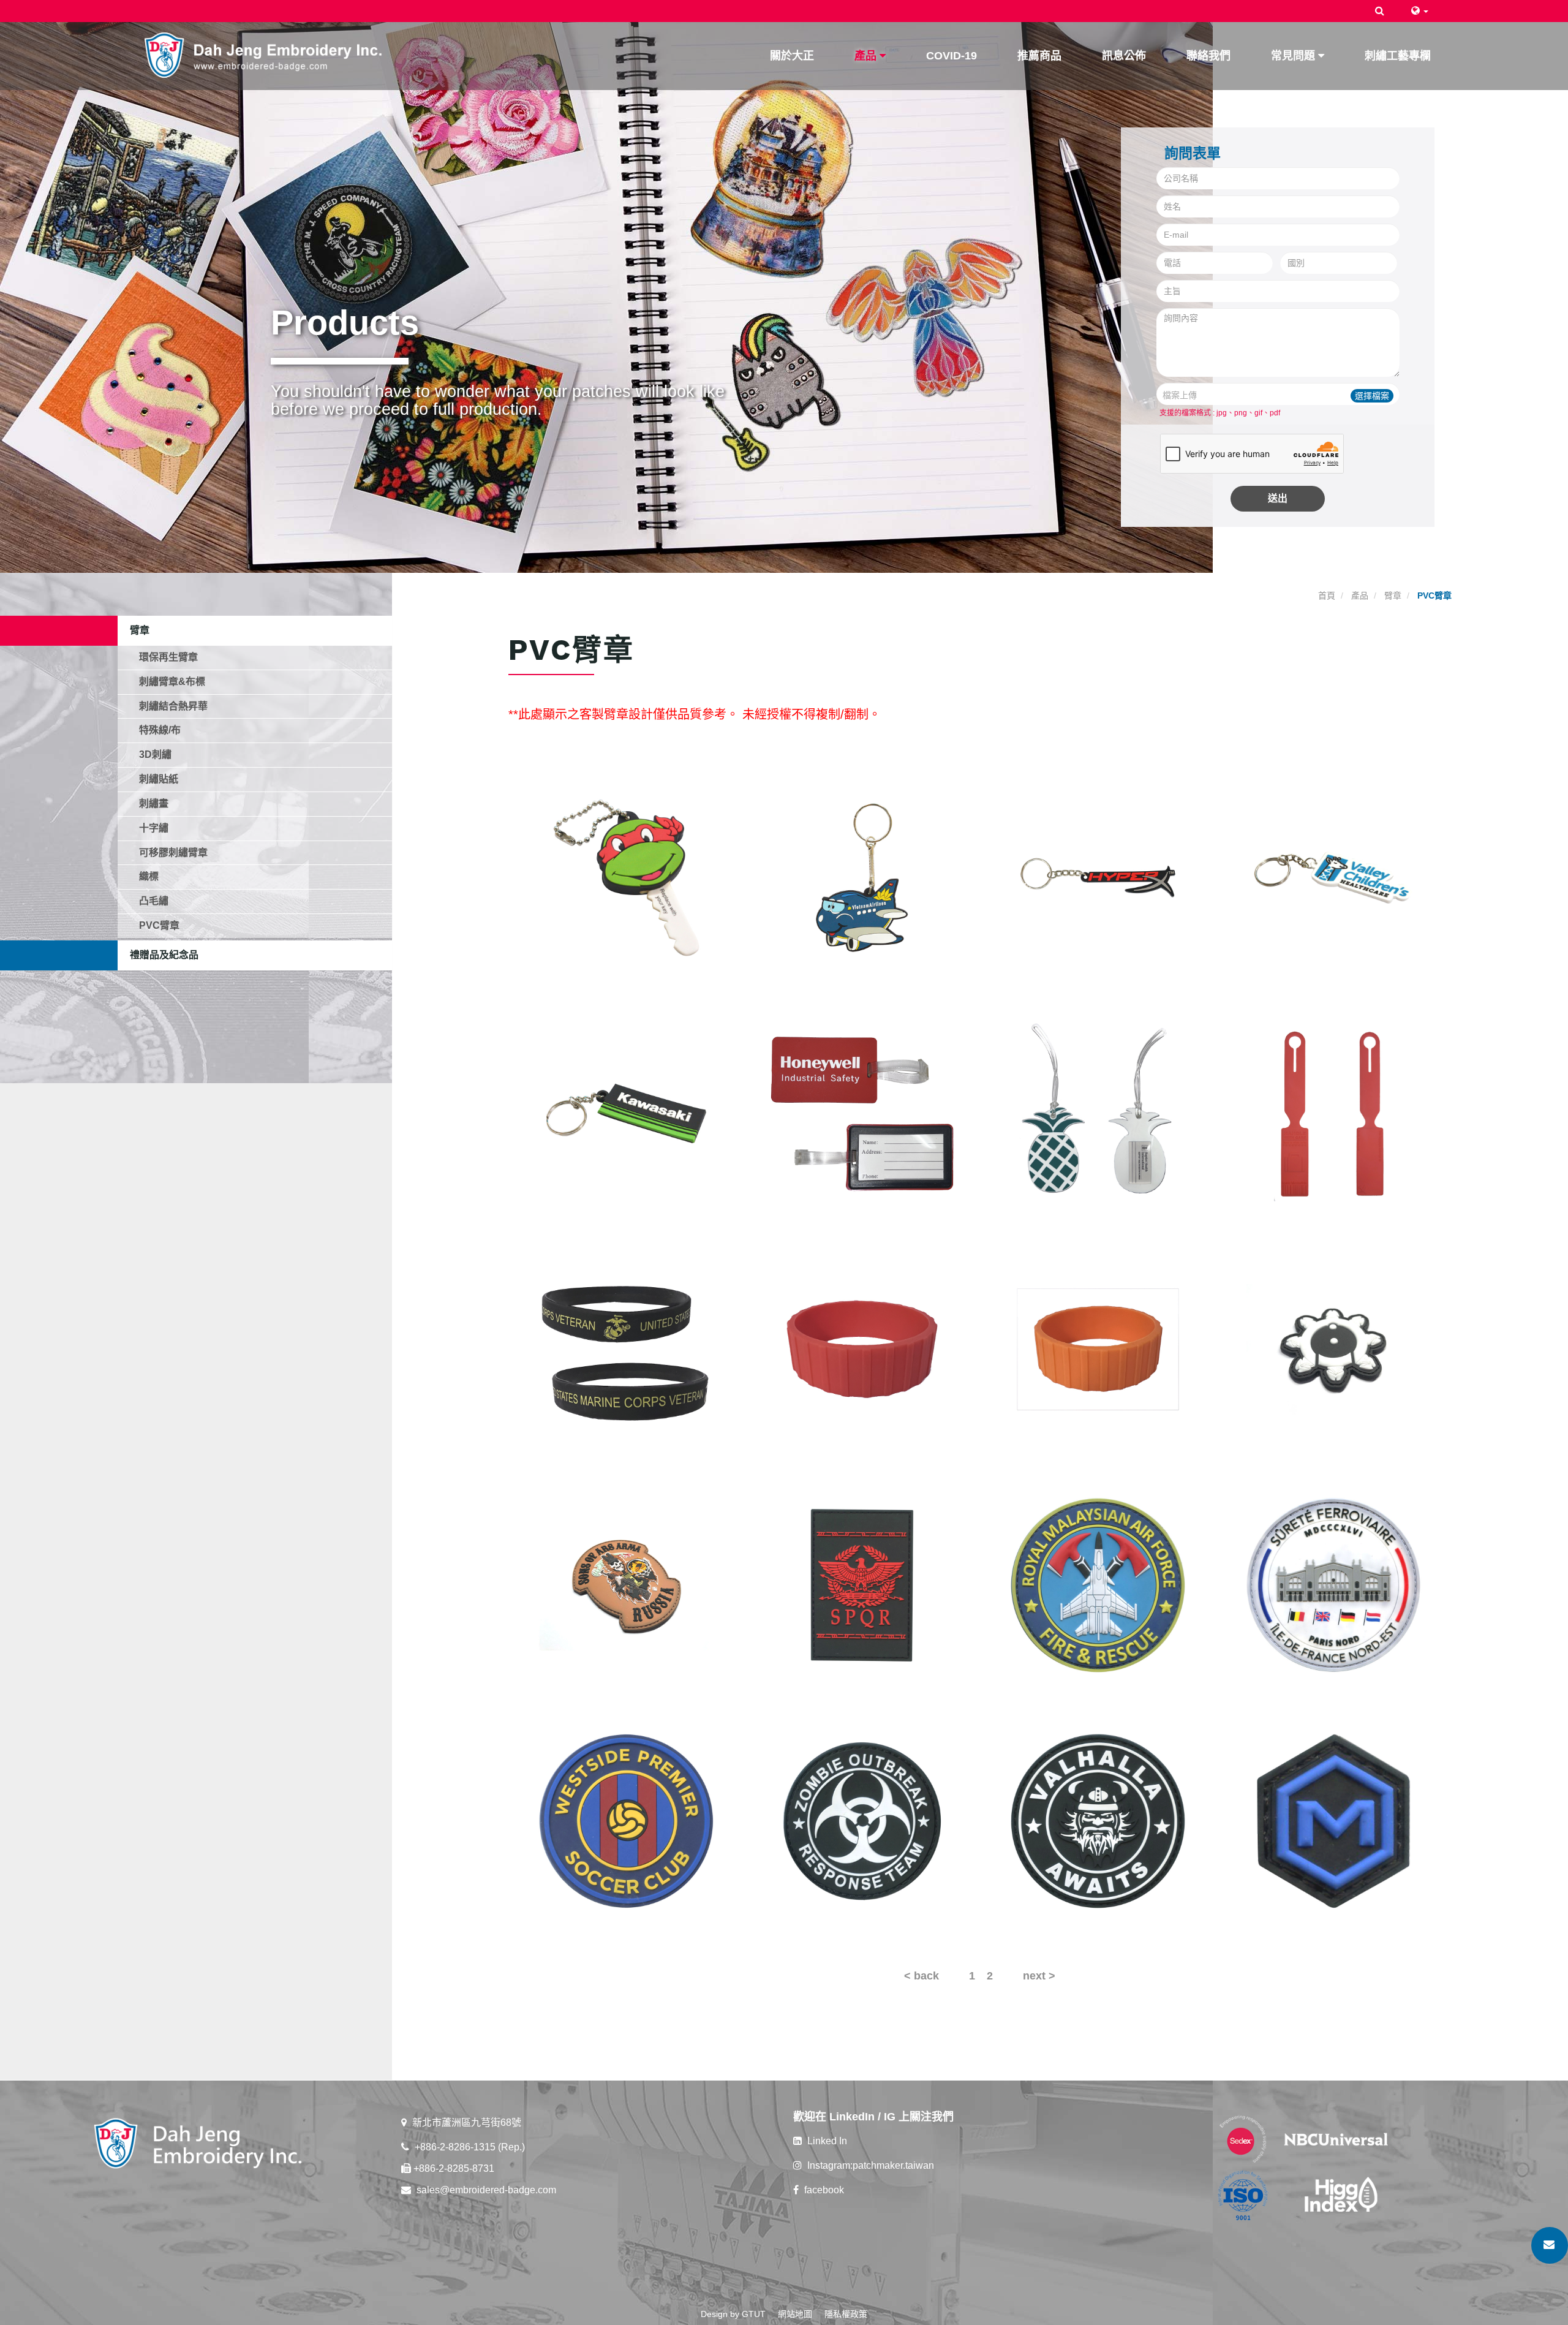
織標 (149, 876)
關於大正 (792, 56)
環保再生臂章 (168, 657)
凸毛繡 (154, 901)
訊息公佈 (1124, 56)
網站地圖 (795, 2314)
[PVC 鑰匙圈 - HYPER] (1098, 878)
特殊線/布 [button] (160, 730)
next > (1039, 1976)
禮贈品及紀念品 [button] (164, 955)
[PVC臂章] (1334, 1585)
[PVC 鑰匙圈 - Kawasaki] (626, 1113)
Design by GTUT (733, 2314)
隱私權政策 (846, 2314)
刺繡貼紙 (159, 779)
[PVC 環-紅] (862, 1349)
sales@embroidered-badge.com (485, 2190)
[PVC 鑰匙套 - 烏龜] (626, 878)
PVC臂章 (159, 925)
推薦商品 (1039, 56)
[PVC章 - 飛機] (1098, 1585)
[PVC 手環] (626, 1349)
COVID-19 (952, 56)
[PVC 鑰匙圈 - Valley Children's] (1334, 878)
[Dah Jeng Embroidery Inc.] (264, 53)
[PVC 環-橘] (1098, 1349)
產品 (867, 56)
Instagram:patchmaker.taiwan (869, 2165)
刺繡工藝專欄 (1398, 56)
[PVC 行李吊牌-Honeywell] (862, 1113)
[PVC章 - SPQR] (862, 1585)
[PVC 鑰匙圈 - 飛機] (862, 878)
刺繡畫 (154, 803)
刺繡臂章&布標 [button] (172, 682)
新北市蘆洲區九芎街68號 (466, 2123)
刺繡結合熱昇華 (173, 706)
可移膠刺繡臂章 (173, 852)
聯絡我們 (1208, 56)
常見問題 (1295, 56)
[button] (1380, 11)
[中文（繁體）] (1420, 11)
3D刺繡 (155, 754)
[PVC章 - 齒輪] (1334, 1349)
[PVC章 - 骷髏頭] (626, 1585)
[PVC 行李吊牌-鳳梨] (1098, 1113)
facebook (823, 2190)
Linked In (826, 2141)
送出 (1278, 498)
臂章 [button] (140, 630)
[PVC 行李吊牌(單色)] (1334, 1113)
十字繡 (154, 828)
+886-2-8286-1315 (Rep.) (469, 2147)
